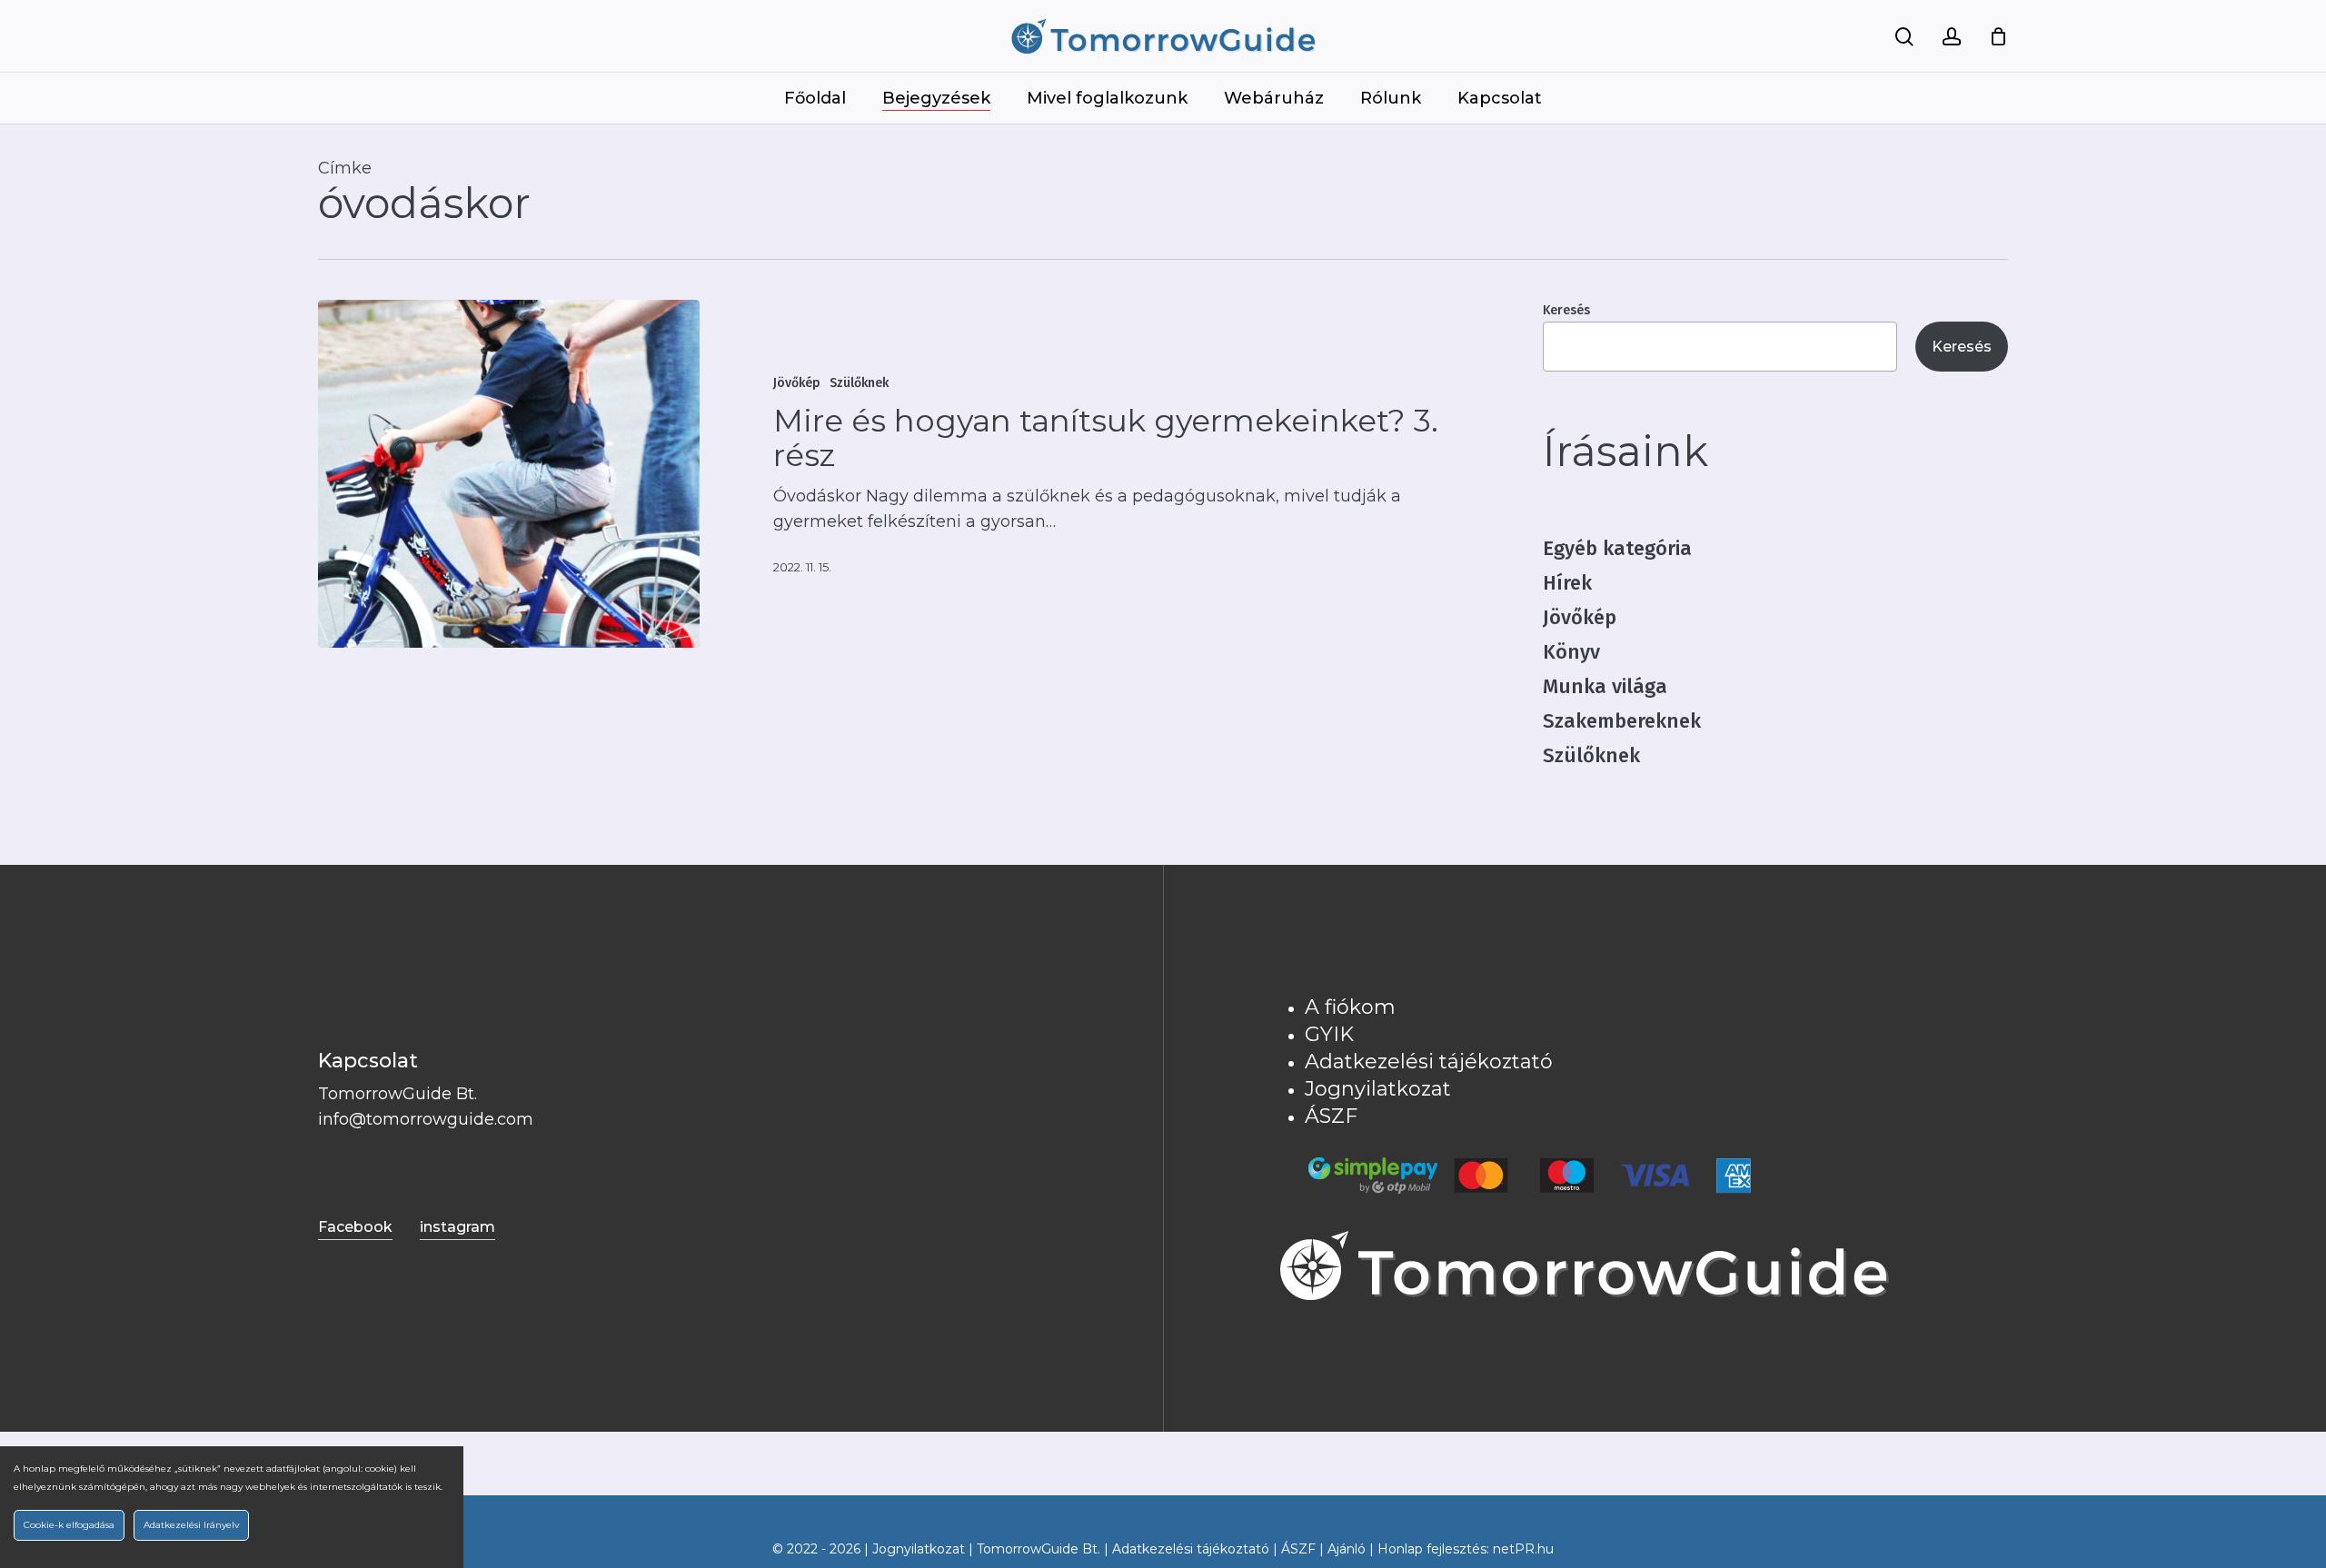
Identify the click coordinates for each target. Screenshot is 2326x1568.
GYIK (1329, 1034)
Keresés (1566, 310)
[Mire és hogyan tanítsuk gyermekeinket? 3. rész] (509, 474)
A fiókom (1350, 1007)
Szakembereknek (1622, 721)
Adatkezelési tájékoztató (1429, 1062)
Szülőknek (859, 383)
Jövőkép (797, 383)
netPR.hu (1523, 1549)
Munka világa (1605, 686)
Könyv (1571, 652)
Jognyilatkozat (1378, 1089)
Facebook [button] (355, 1227)
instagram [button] (457, 1227)
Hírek (1567, 583)
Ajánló (1347, 1549)
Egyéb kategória (1617, 548)
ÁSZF (1331, 1116)
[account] (1952, 37)
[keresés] (1904, 37)
